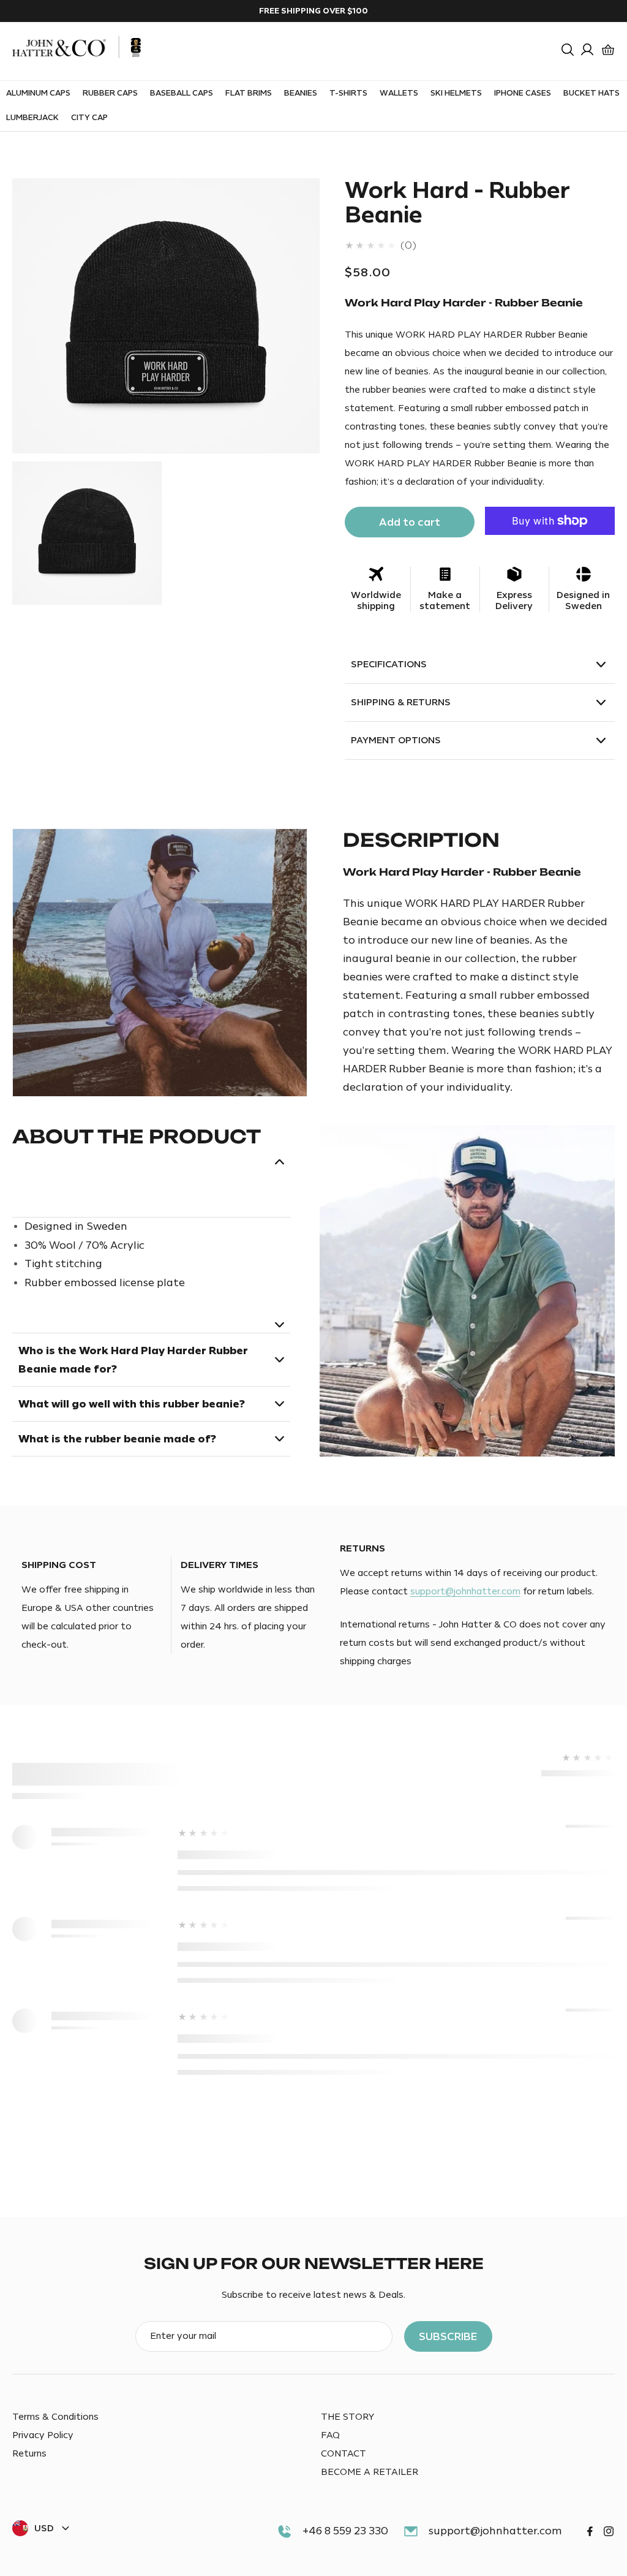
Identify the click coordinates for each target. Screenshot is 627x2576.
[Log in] (587, 50)
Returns (29, 2454)
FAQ (330, 2435)
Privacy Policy (43, 2435)
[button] (568, 50)
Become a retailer (370, 2472)
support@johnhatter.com (465, 1592)
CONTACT (344, 2454)
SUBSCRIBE (448, 2336)
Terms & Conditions (55, 2417)
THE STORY (347, 2417)
